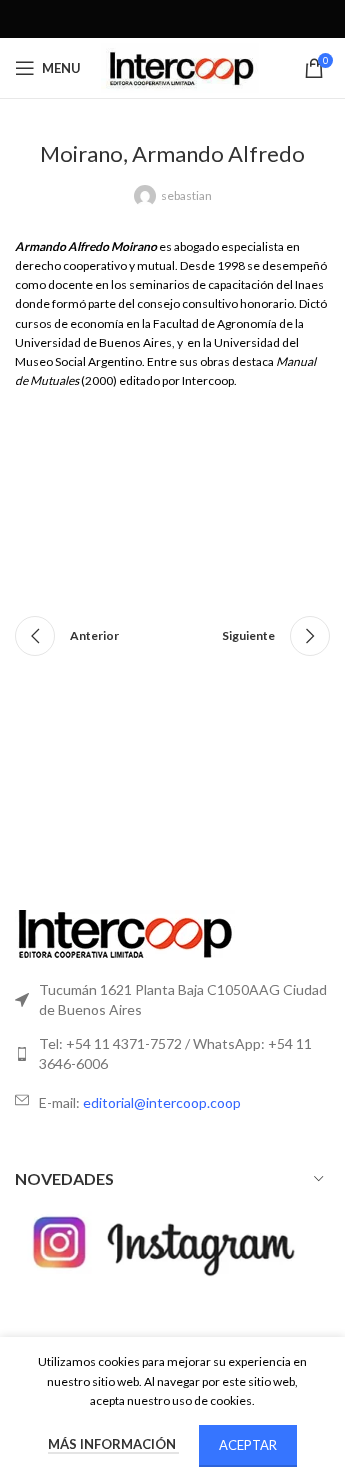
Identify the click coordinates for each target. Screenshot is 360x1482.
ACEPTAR (248, 1445)
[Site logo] (180, 66)
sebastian (186, 195)
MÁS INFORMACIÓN (113, 1444)
